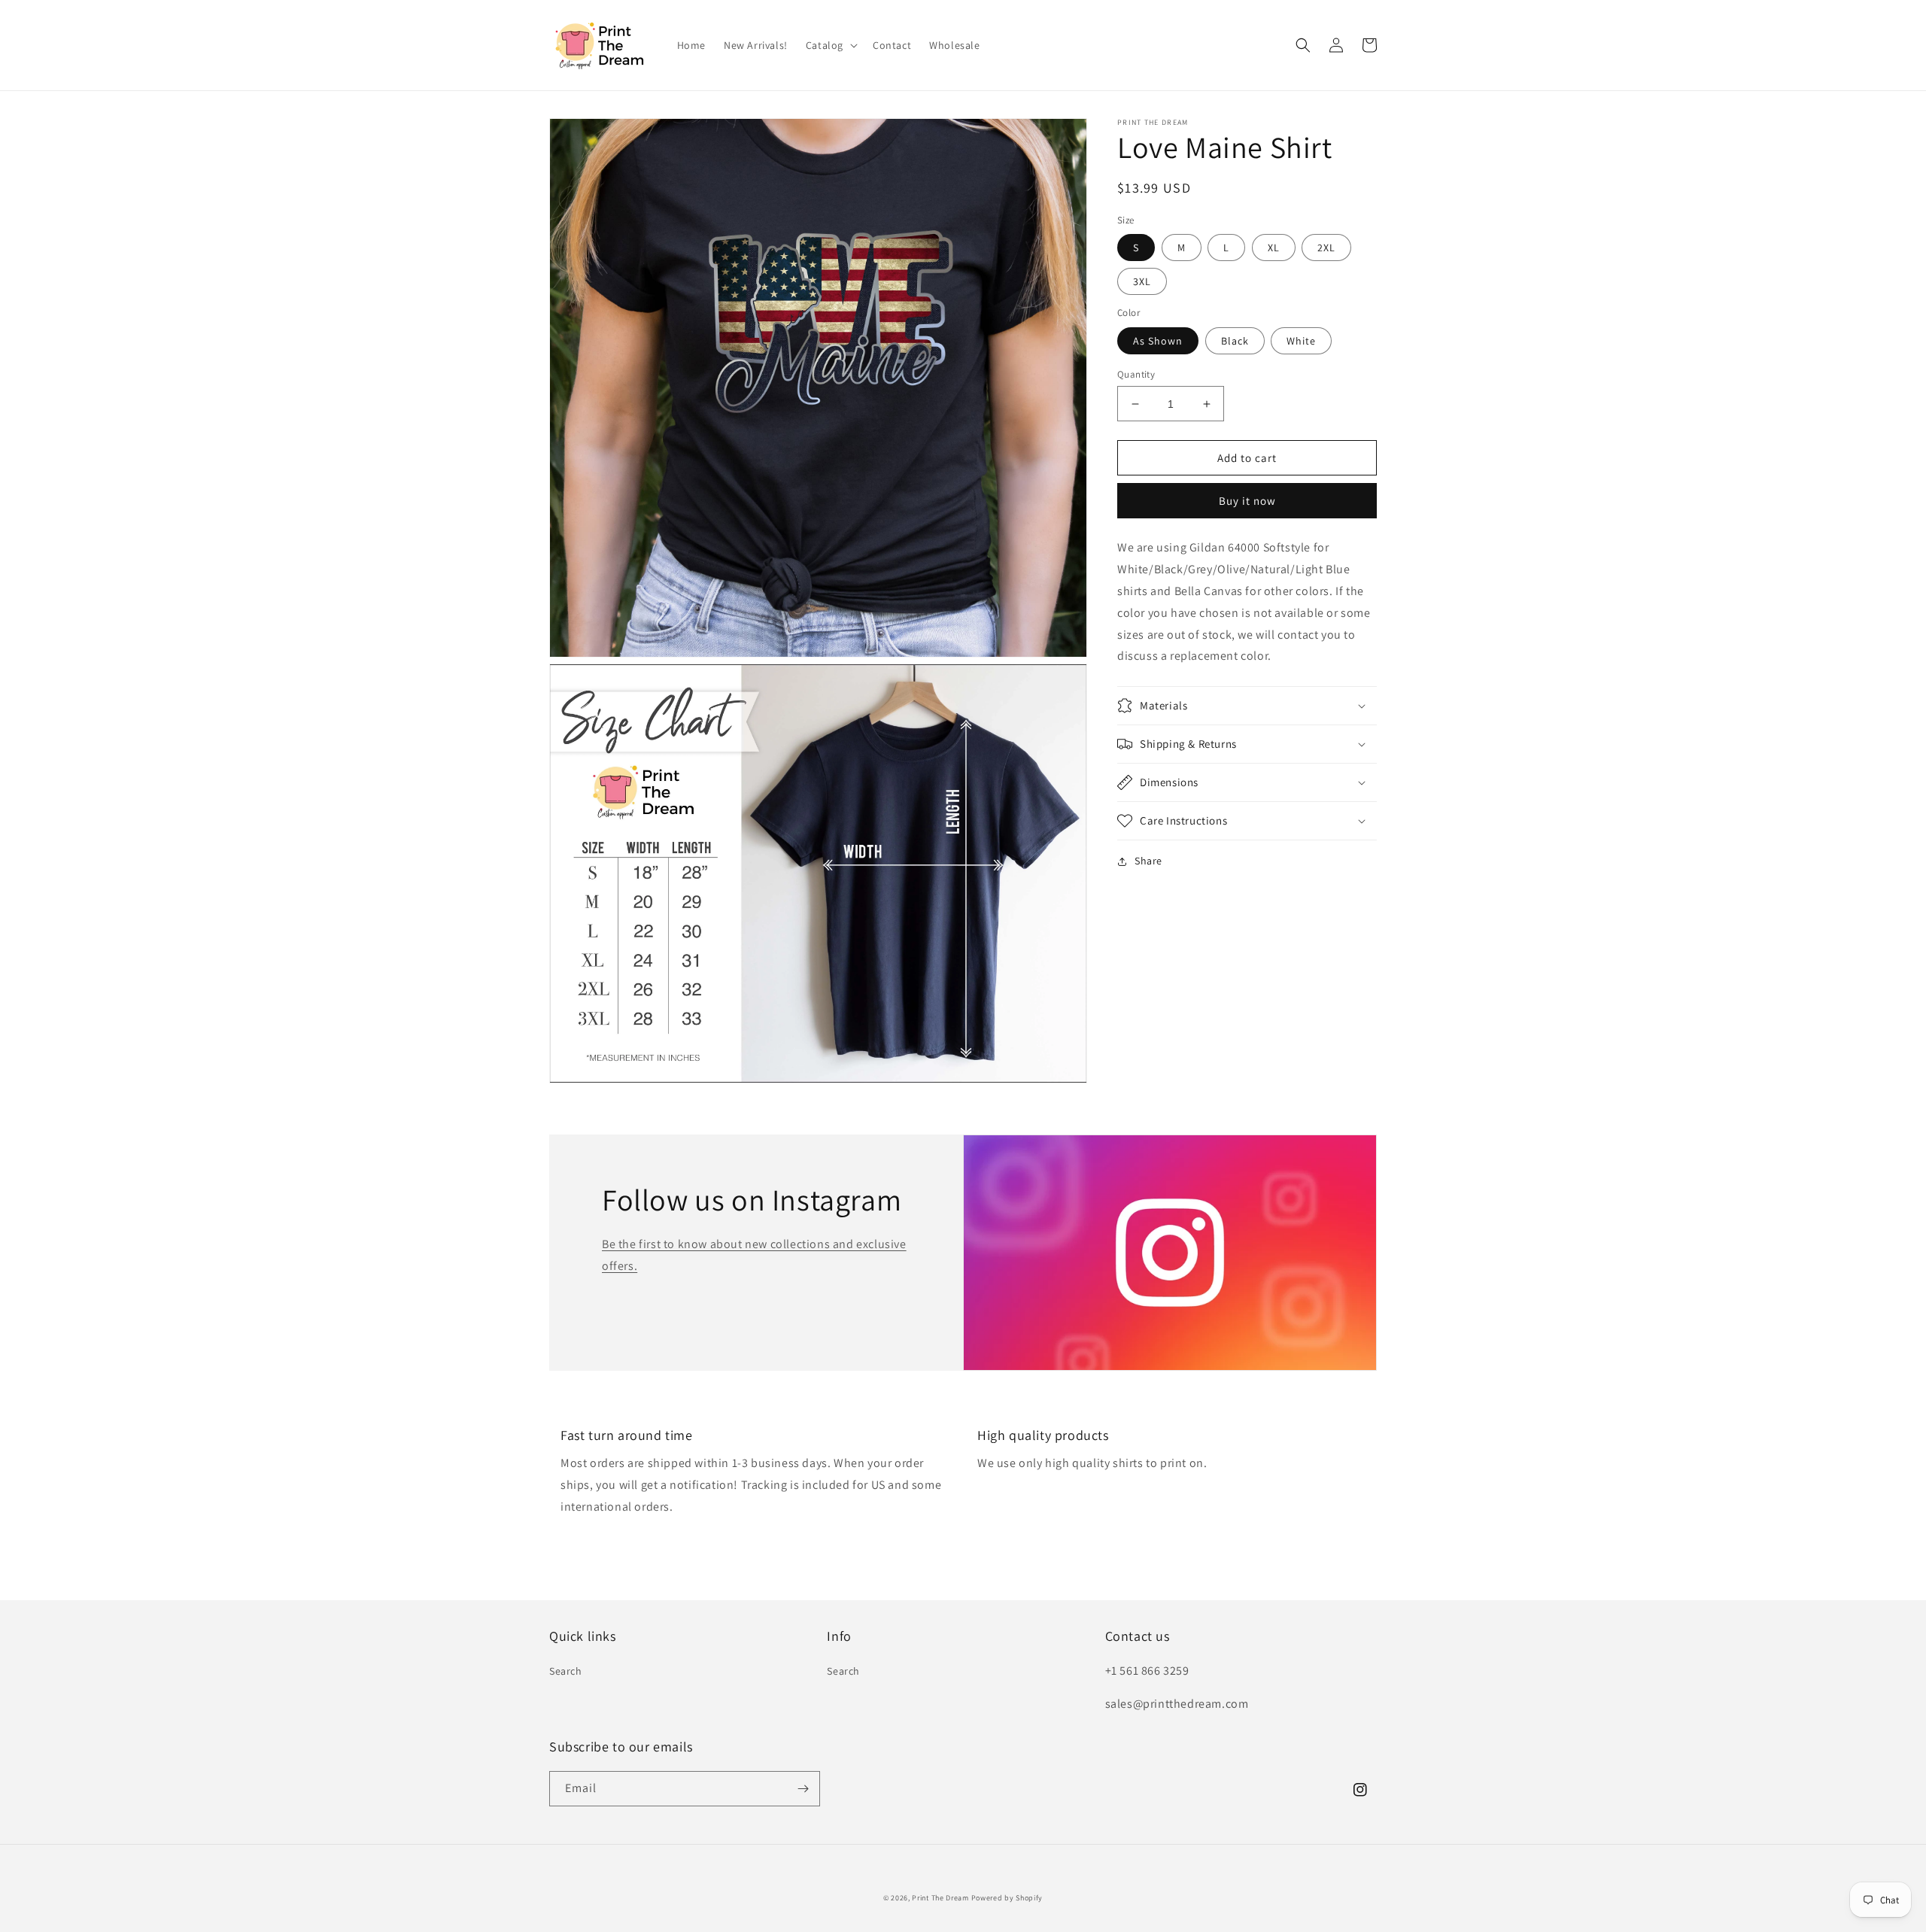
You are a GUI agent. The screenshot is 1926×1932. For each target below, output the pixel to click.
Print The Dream (940, 1898)
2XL (1326, 248)
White (1301, 341)
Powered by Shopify (1007, 1898)
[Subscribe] (803, 1789)
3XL (1142, 282)
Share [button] (1148, 861)
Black (1235, 341)
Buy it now (1247, 501)
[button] (830, 45)
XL (1274, 248)
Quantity (1136, 374)
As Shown (1158, 341)
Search (566, 1671)
